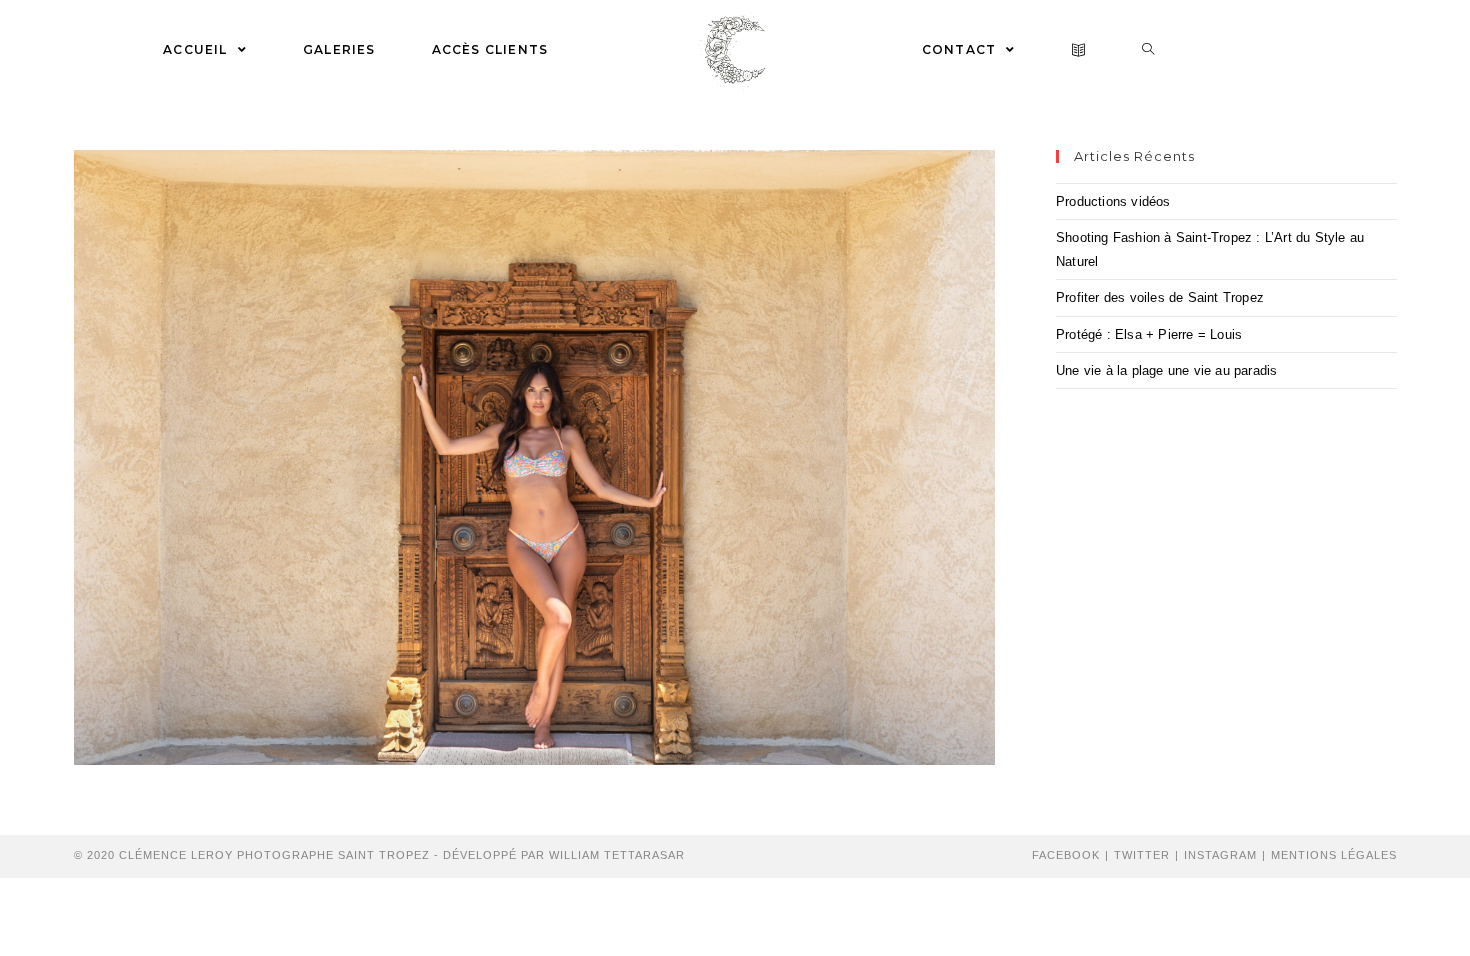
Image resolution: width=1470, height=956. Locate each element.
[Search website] (1148, 50)
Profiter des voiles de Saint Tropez (1160, 297)
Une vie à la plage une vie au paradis (1166, 370)
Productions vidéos (1113, 201)
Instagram (1220, 855)
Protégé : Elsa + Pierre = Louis (1149, 334)
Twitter (1142, 855)
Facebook (1066, 855)
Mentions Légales (1334, 855)
